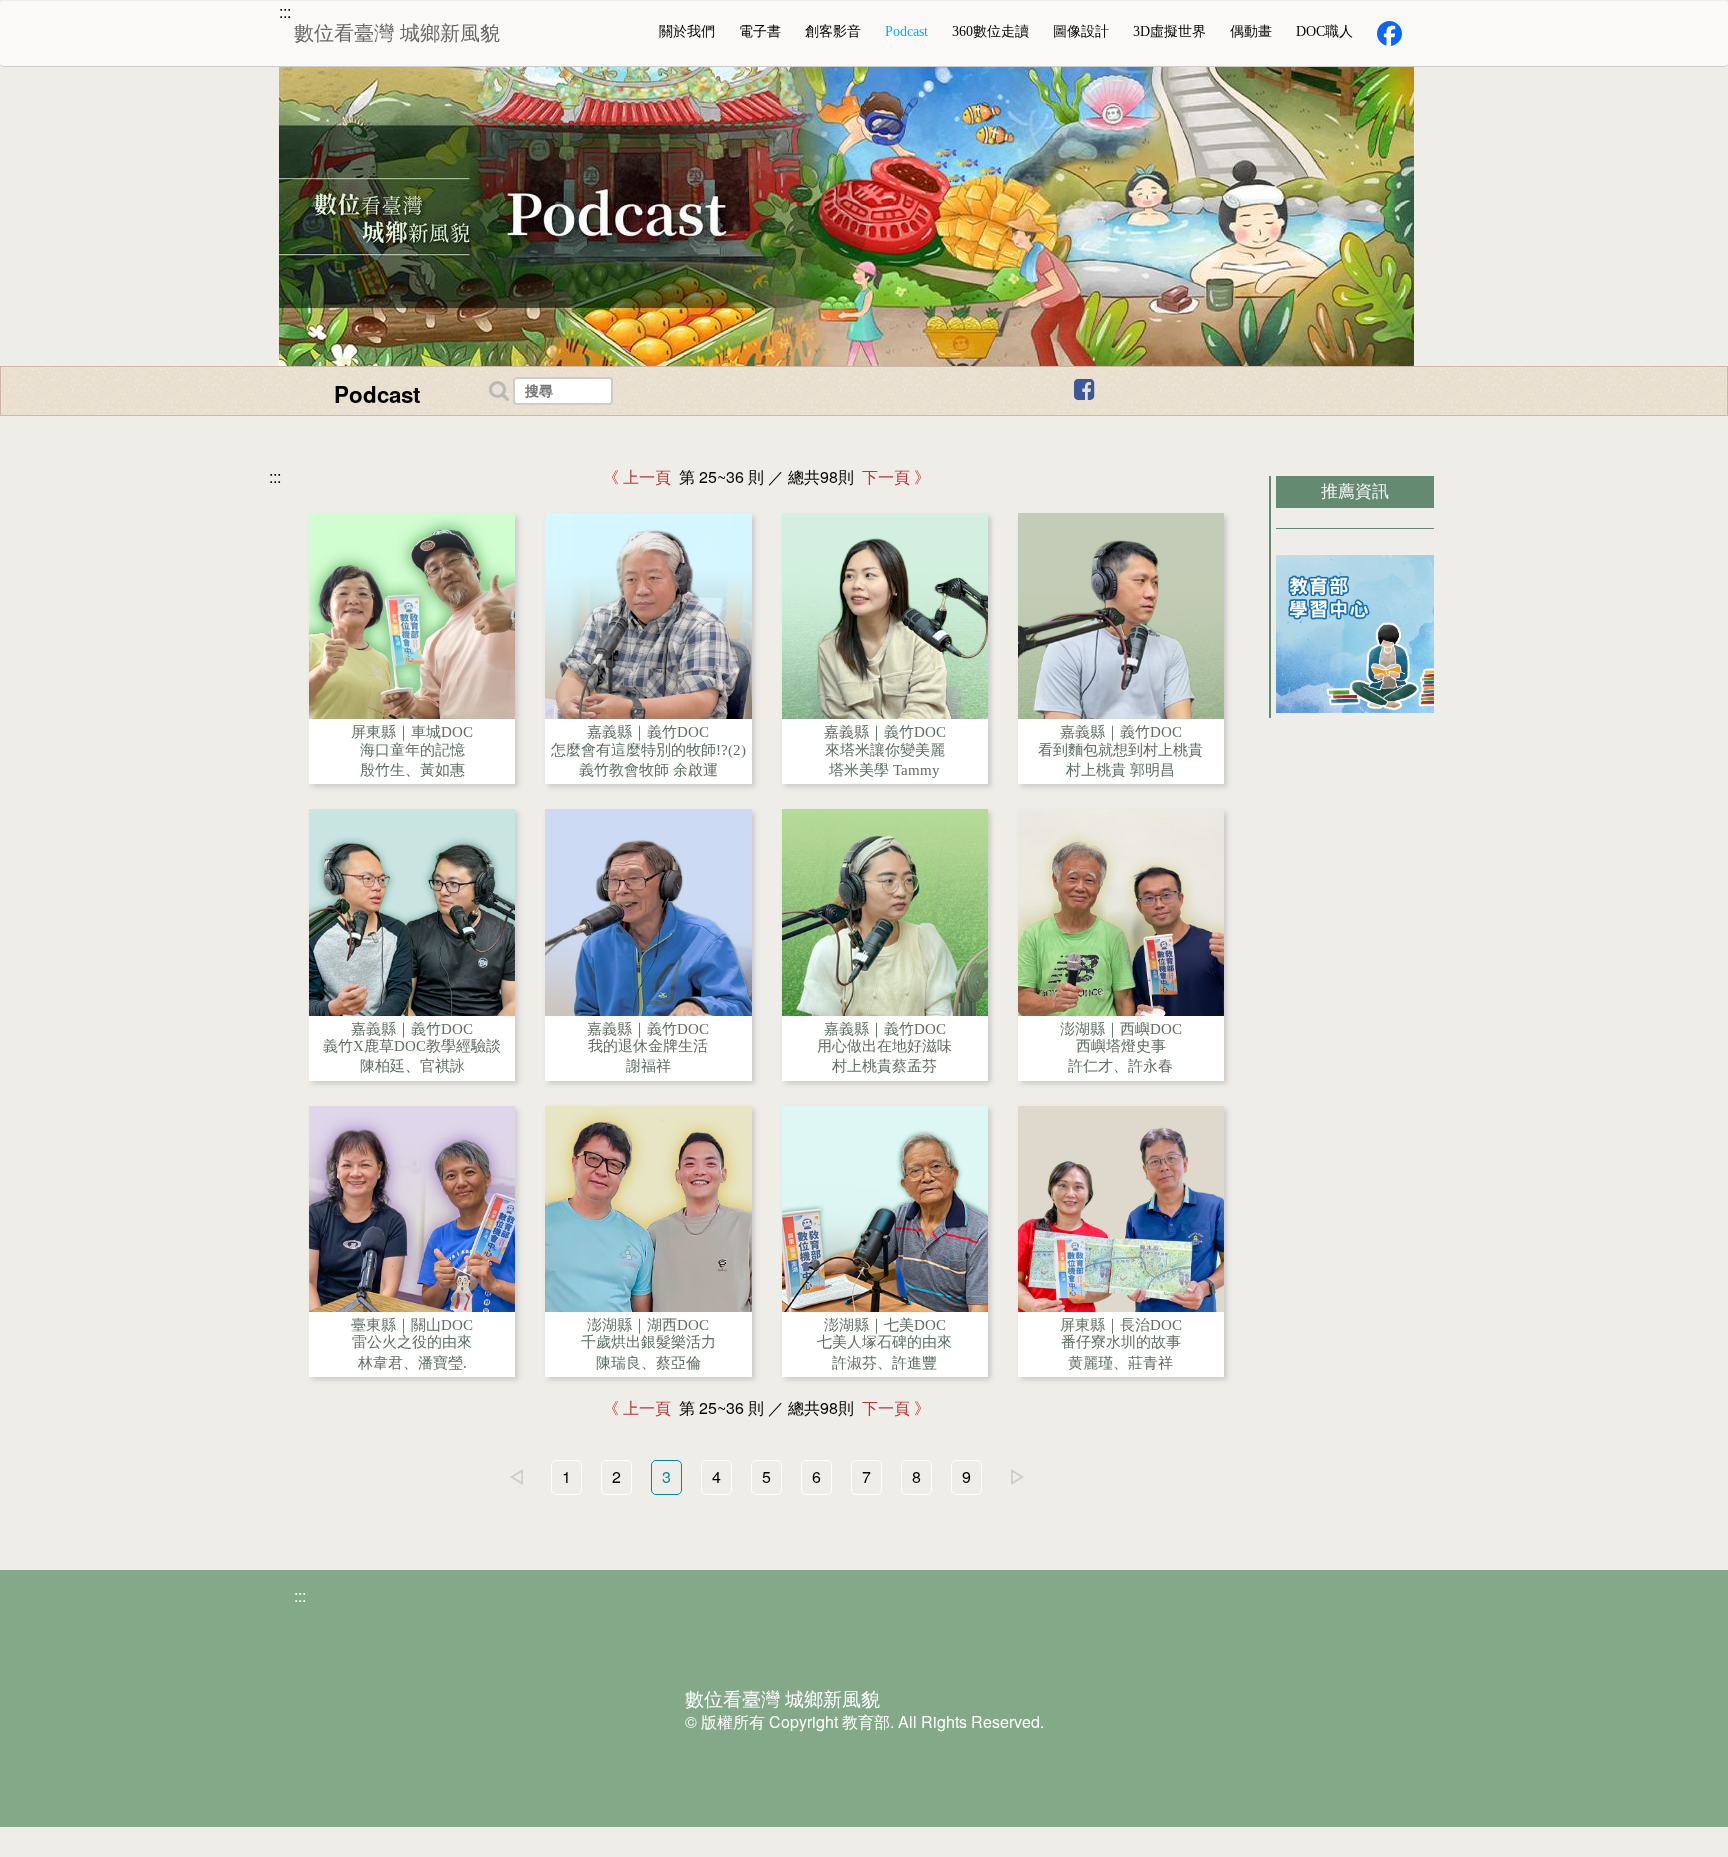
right (1017, 1477)
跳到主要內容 (109, 16)
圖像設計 (1081, 31)
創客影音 (833, 31)
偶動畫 (1251, 31)
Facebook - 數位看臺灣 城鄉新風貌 (1205, 393)
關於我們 (687, 31)
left (516, 1477)
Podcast (906, 31)
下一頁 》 (892, 477)
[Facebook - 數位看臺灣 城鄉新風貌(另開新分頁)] (1389, 33)
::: (285, 12)
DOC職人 (1324, 31)
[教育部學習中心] (1355, 634)
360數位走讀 (990, 31)
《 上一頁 (641, 477)
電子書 (760, 31)
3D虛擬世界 (1169, 31)
